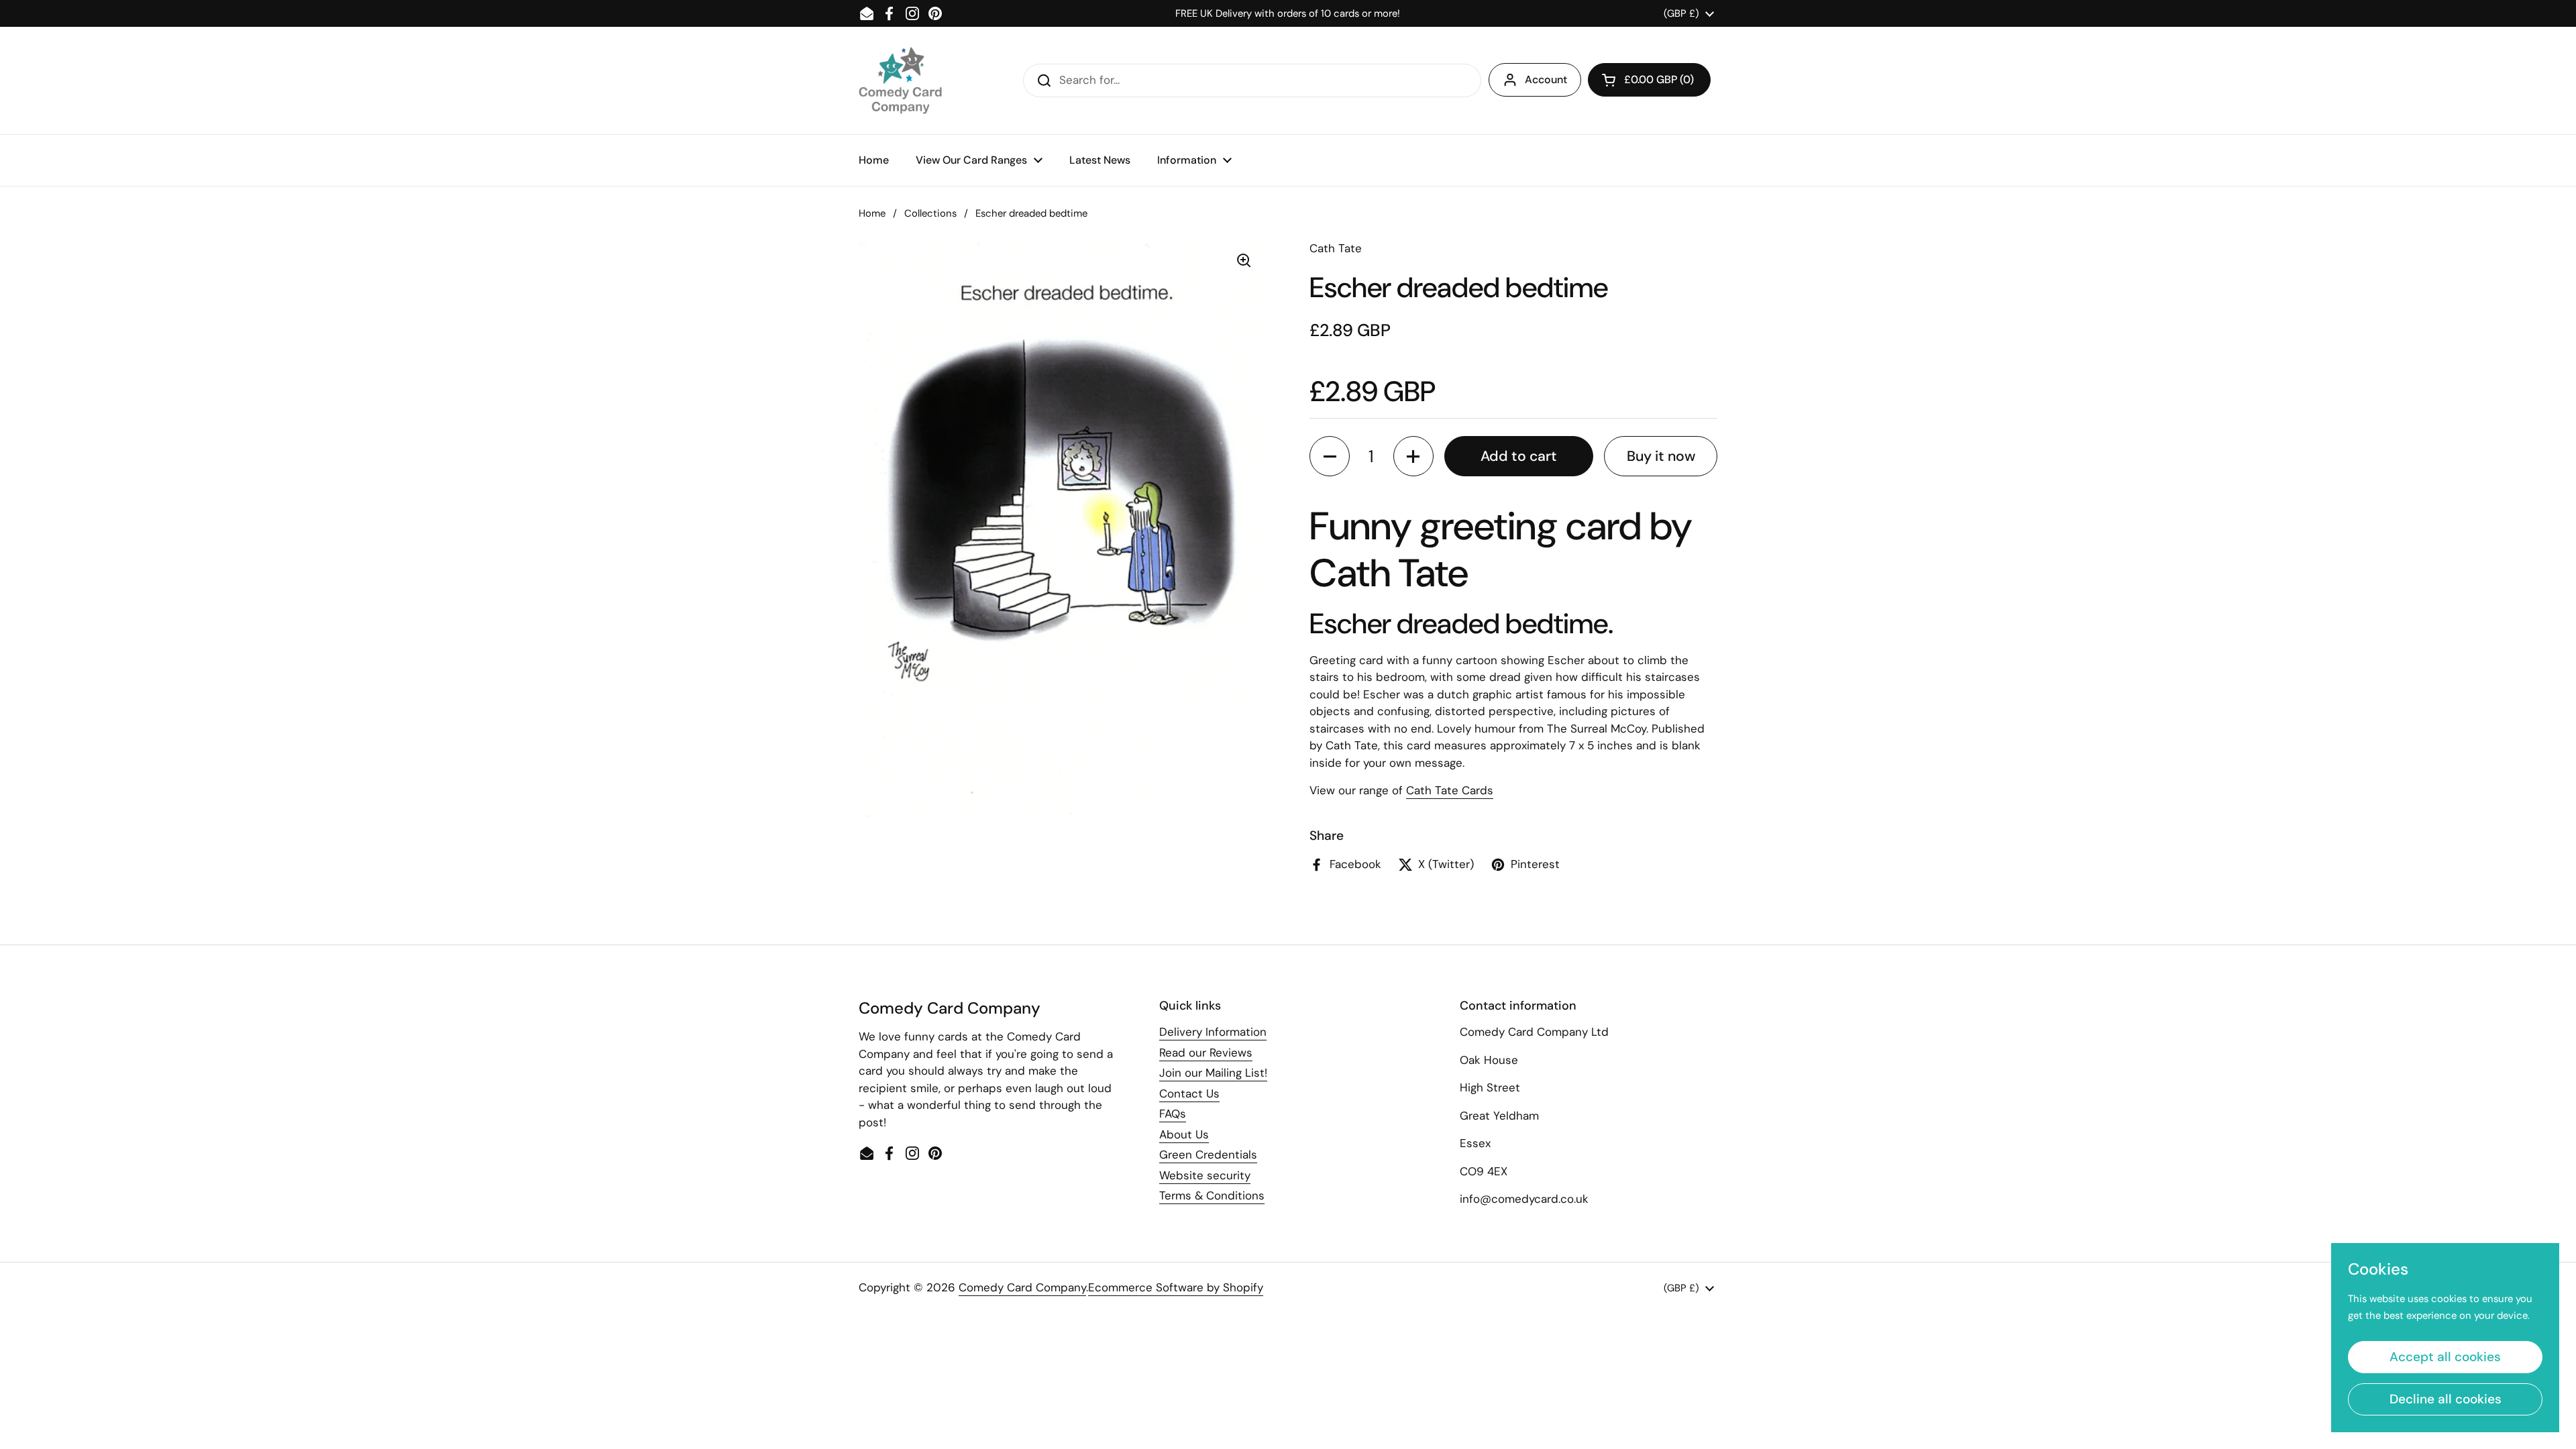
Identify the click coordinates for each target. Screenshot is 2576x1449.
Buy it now (1661, 456)
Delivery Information (1213, 1032)
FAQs (1173, 1114)
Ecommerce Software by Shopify (1176, 1287)
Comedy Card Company (1022, 1287)
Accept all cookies (2445, 1357)
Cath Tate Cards (1450, 790)
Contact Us (1189, 1093)
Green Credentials (1208, 1155)
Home (872, 213)
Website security (1205, 1175)
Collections (930, 213)
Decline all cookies (2446, 1399)
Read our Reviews (1206, 1053)
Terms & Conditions (1212, 1195)
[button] (1649, 80)
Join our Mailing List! (1213, 1073)
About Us (1184, 1134)
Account (1546, 79)
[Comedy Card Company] (900, 80)
